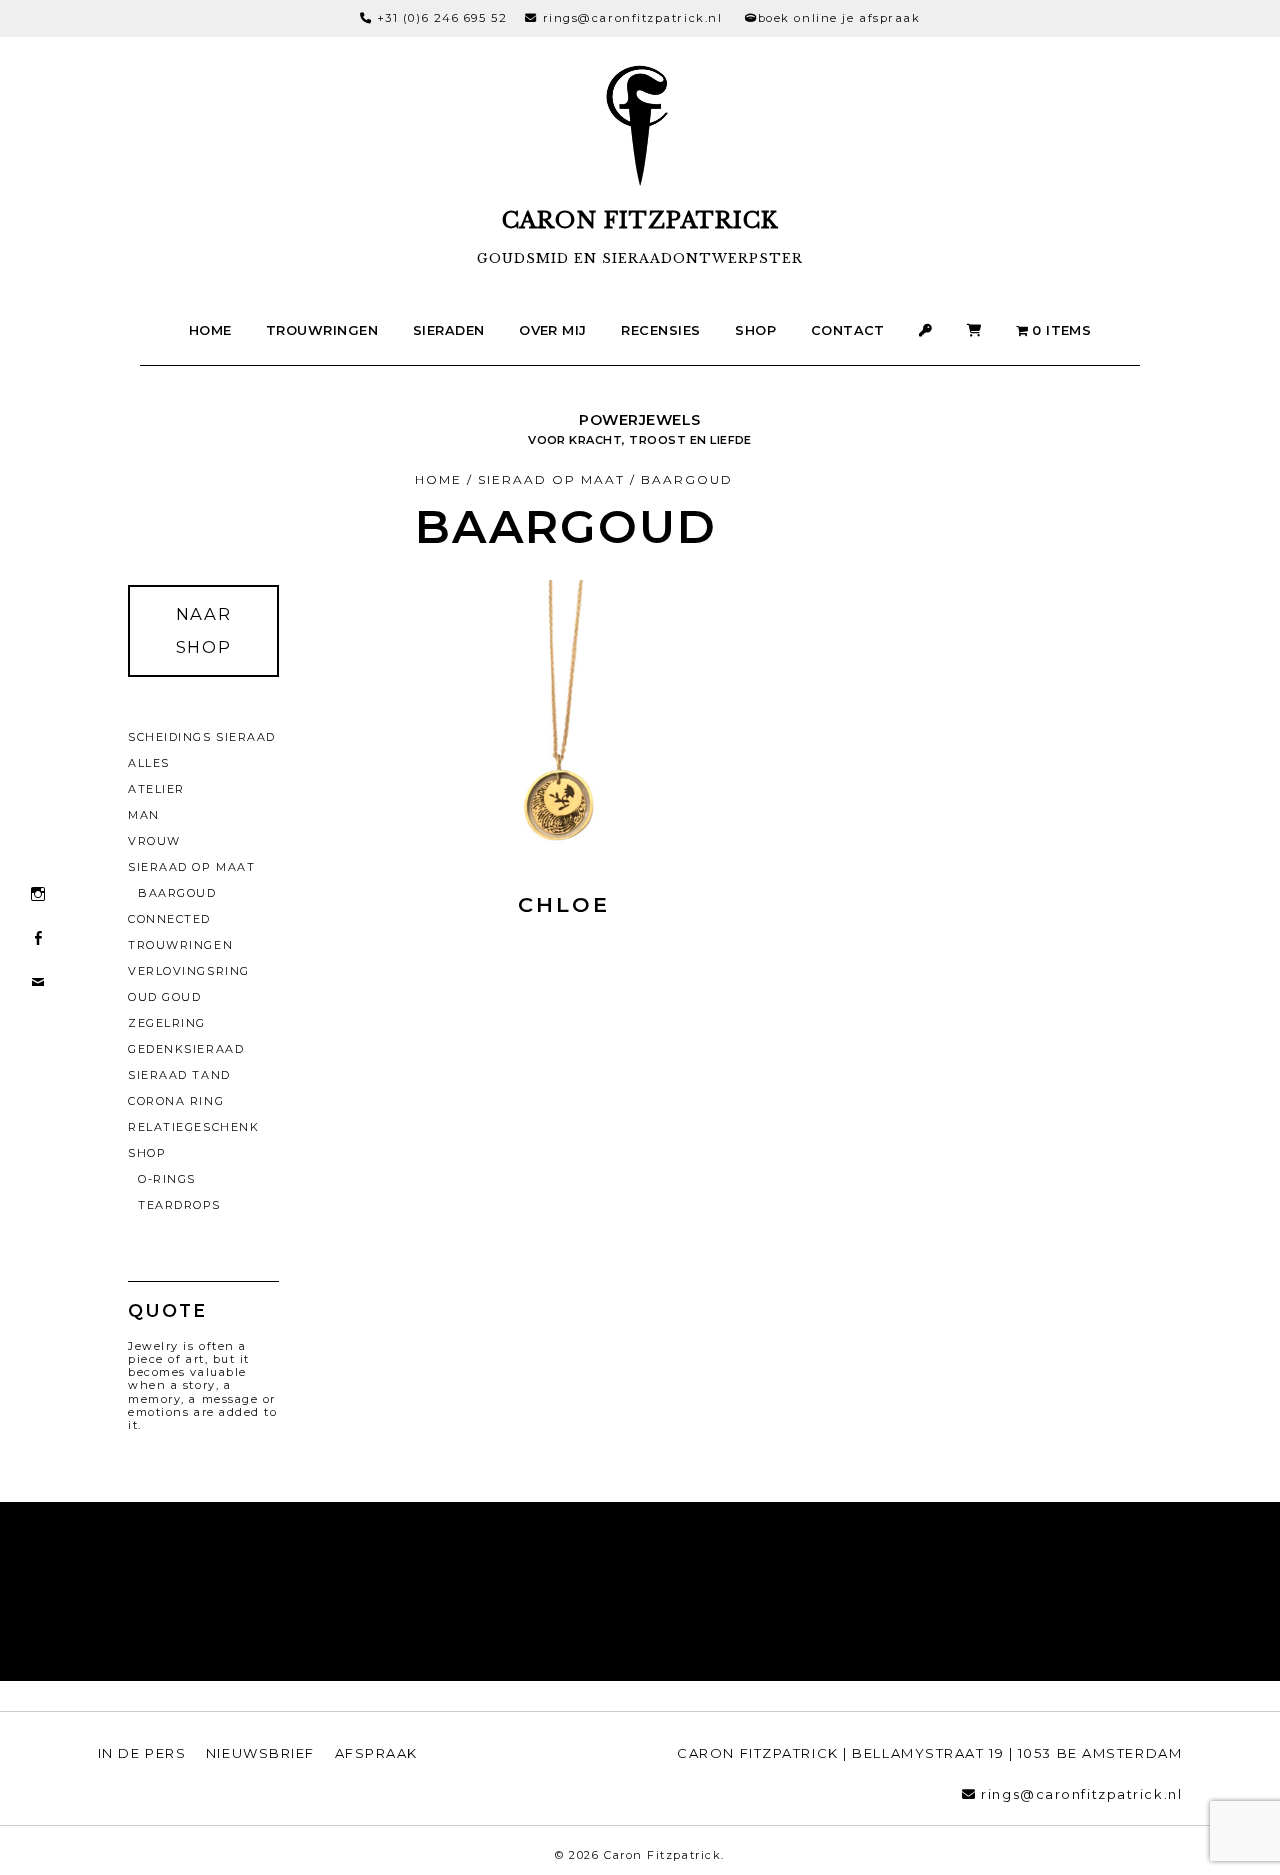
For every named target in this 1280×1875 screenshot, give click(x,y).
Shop (755, 330)
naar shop (203, 630)
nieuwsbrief (260, 1753)
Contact (848, 330)
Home (438, 479)
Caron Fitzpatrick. (664, 1855)
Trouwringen (322, 330)
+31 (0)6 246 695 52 (442, 18)
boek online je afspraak (839, 18)
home (210, 330)
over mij (553, 330)
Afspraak (376, 1753)
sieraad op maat (551, 479)
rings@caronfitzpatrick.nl (633, 18)
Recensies (660, 330)
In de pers (142, 1753)
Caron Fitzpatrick (640, 220)
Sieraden (449, 330)
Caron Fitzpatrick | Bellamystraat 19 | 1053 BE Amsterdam (929, 1753)
